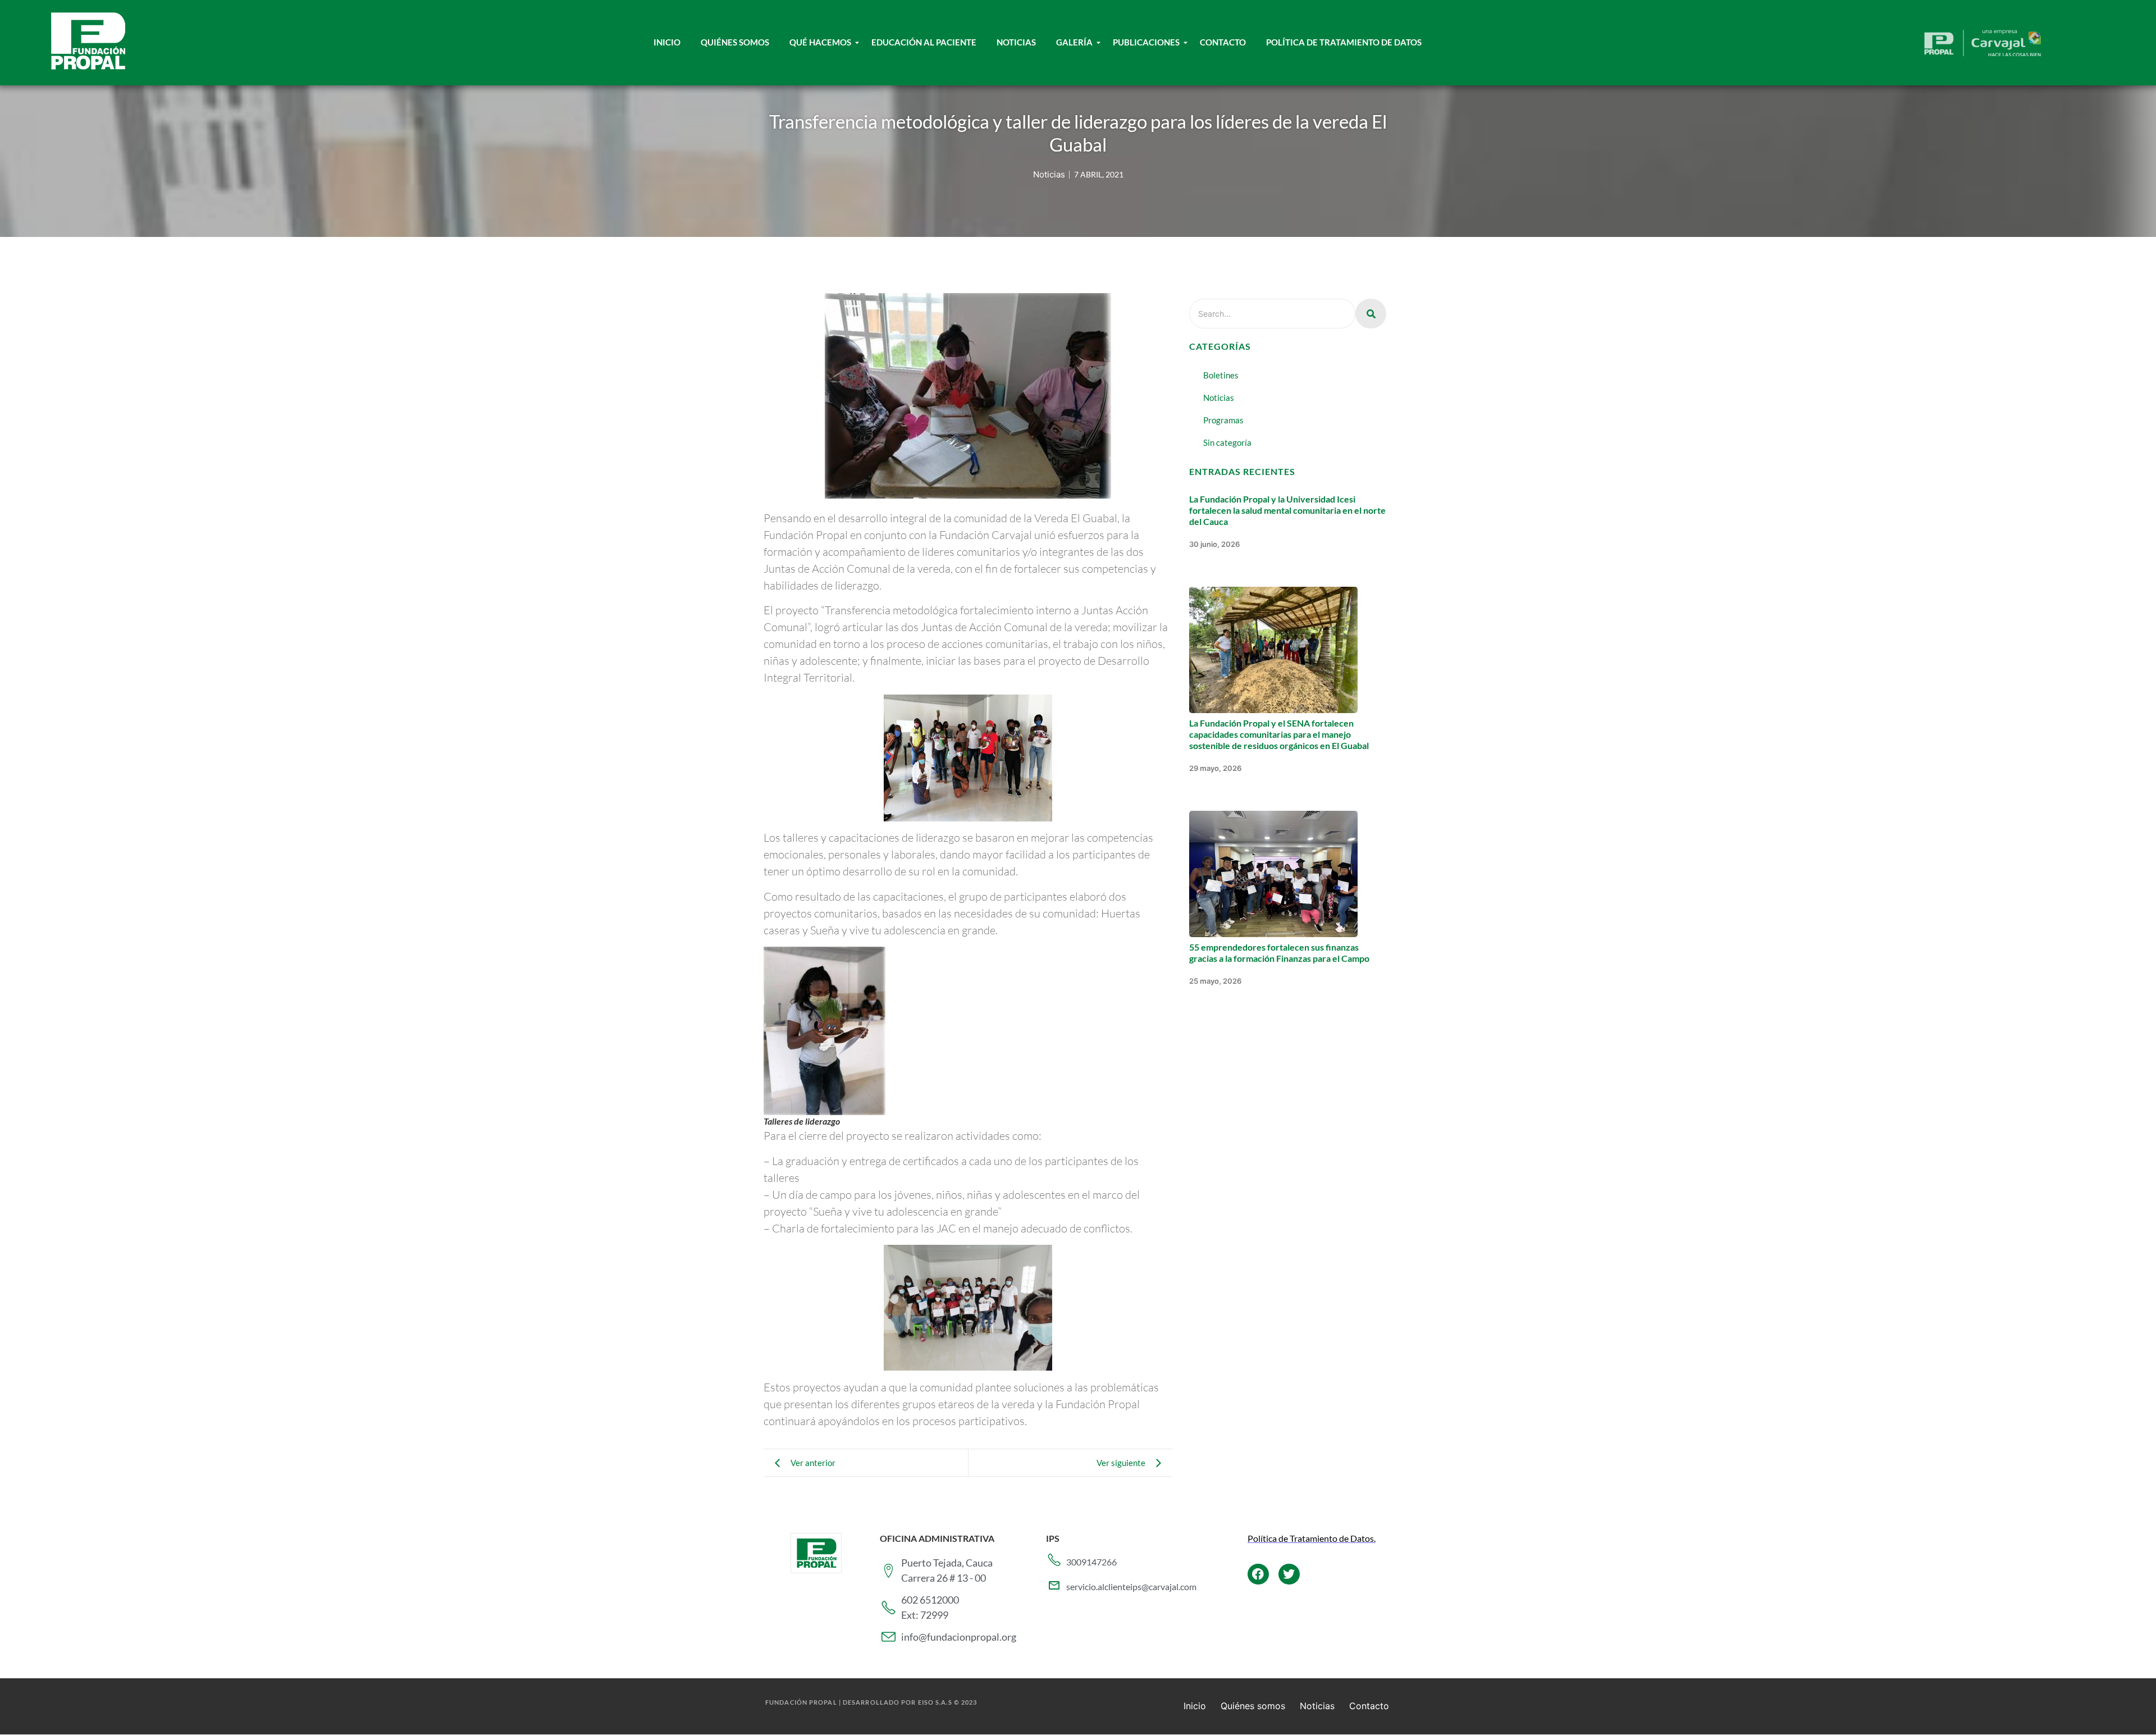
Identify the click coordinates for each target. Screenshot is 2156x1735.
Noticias (1016, 42)
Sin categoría (1227, 442)
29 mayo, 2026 (1215, 768)
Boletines (1221, 375)
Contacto (1223, 42)
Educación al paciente (924, 42)
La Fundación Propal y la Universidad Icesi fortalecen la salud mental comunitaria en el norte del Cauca (1287, 510)
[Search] (1371, 314)
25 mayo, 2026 (1215, 981)
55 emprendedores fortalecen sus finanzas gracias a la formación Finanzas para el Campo (1279, 953)
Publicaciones (1146, 42)
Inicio (667, 42)
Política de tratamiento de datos (1344, 42)
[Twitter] (1289, 1574)
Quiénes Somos (735, 42)
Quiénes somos (1253, 1706)
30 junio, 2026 (1214, 544)
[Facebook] (1258, 1574)
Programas (1223, 420)
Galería (1074, 42)
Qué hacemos (820, 42)
